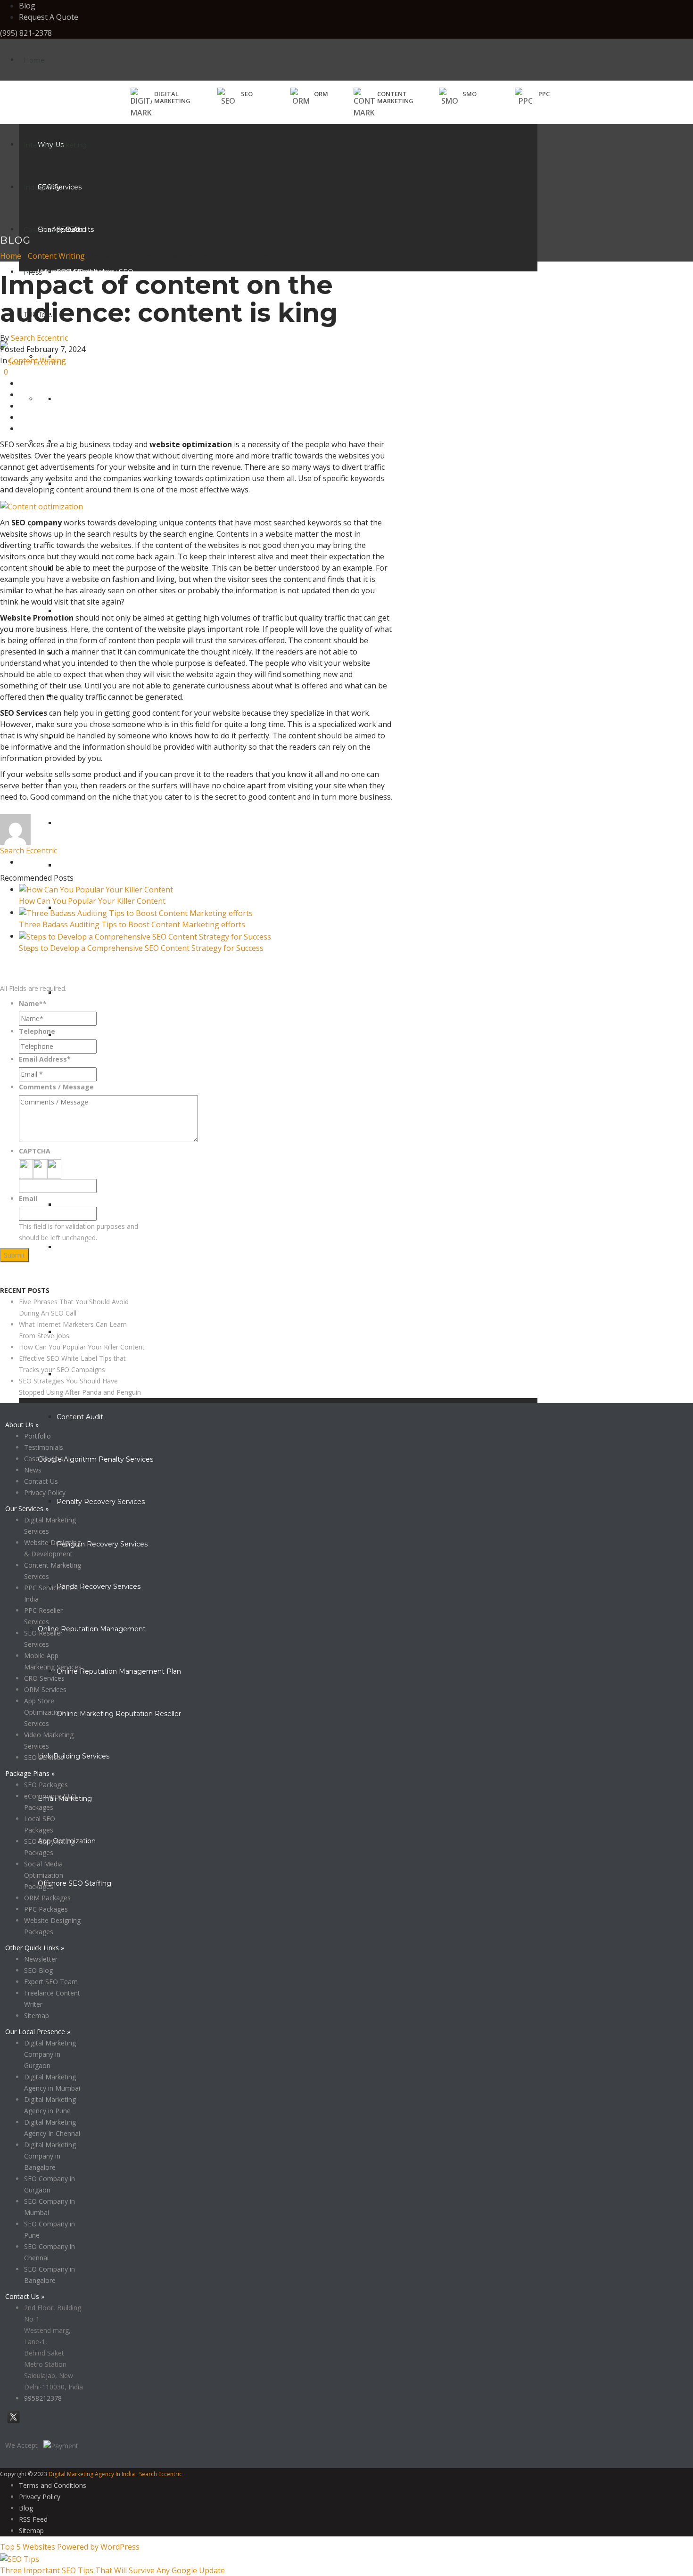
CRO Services (44, 1678)
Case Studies (45, 230)
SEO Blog (38, 1970)
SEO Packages (46, 1785)
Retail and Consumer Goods (84, 399)
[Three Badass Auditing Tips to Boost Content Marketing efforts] (136, 912)
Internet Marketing (55, 145)
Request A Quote (49, 17)
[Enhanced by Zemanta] (1, 813)
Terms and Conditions (53, 2485)
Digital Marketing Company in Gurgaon (50, 2054)
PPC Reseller (78, 1247)
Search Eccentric (39, 338)
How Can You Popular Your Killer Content (92, 901)
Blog (27, 6)
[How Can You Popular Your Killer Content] (96, 889)
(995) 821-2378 (26, 33)
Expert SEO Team (51, 1982)
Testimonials (44, 1447)
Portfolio (37, 1436)
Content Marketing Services (103, 1332)
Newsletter (41, 1959)
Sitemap (37, 2016)
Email (28, 1198)
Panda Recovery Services (99, 1586)
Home (34, 60)
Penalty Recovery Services (101, 1502)
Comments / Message (56, 1087)
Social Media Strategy (92, 611)
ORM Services (45, 1689)
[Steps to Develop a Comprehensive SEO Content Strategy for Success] (145, 936)
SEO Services (44, 1757)
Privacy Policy (21, 1279)
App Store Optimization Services (44, 1712)
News (33, 1470)
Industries (40, 188)
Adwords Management (95, 993)
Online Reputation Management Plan (119, 1671)
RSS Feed (33, 2519)
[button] (235, 97)
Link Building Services (74, 1756)
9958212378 (43, 2398)
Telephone (37, 1031)
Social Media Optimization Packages (44, 1875)
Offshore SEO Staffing (74, 1883)
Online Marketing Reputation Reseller (119, 1714)
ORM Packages (47, 1898)
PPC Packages (46, 1909)
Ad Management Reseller (99, 1205)
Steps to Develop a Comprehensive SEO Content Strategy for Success (141, 948)
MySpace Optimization (94, 823)
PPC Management (88, 1035)
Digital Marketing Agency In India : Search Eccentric (115, 2474)
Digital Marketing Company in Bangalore (50, 2156)
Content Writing (56, 256)
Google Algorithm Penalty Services (95, 1459)
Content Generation (70, 1290)
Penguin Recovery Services (102, 1544)
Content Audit (80, 1417)
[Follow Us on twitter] (13, 2423)
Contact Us (41, 1481)
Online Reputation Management (92, 1629)
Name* (33, 1003)
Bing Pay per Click (87, 1162)
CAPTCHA (35, 1151)
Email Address (45, 1059)
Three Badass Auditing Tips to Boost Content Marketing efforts (132, 924)
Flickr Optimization (87, 866)
